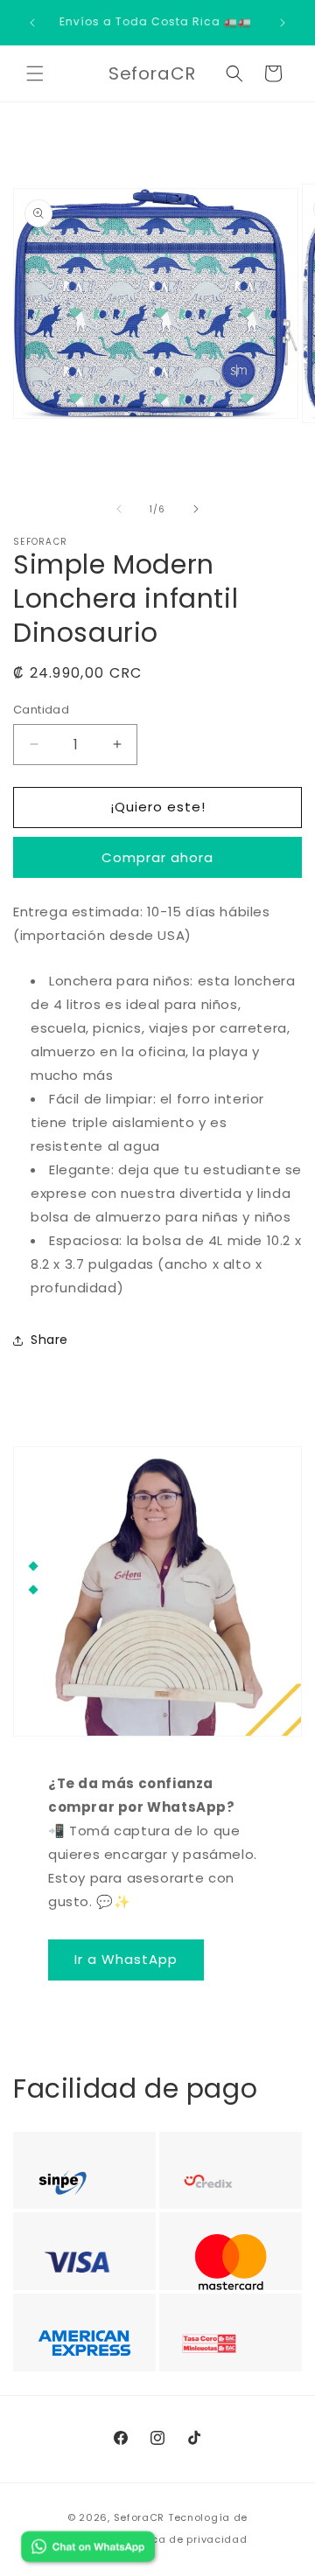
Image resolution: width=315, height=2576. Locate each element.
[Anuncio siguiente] (283, 23)
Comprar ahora (157, 857)
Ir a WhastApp (126, 1959)
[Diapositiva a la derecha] (196, 509)
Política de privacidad (185, 2539)
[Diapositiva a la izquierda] (119, 509)
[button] (35, 73)
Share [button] (49, 1340)
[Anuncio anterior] (32, 23)
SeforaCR (140, 2517)
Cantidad (41, 710)
